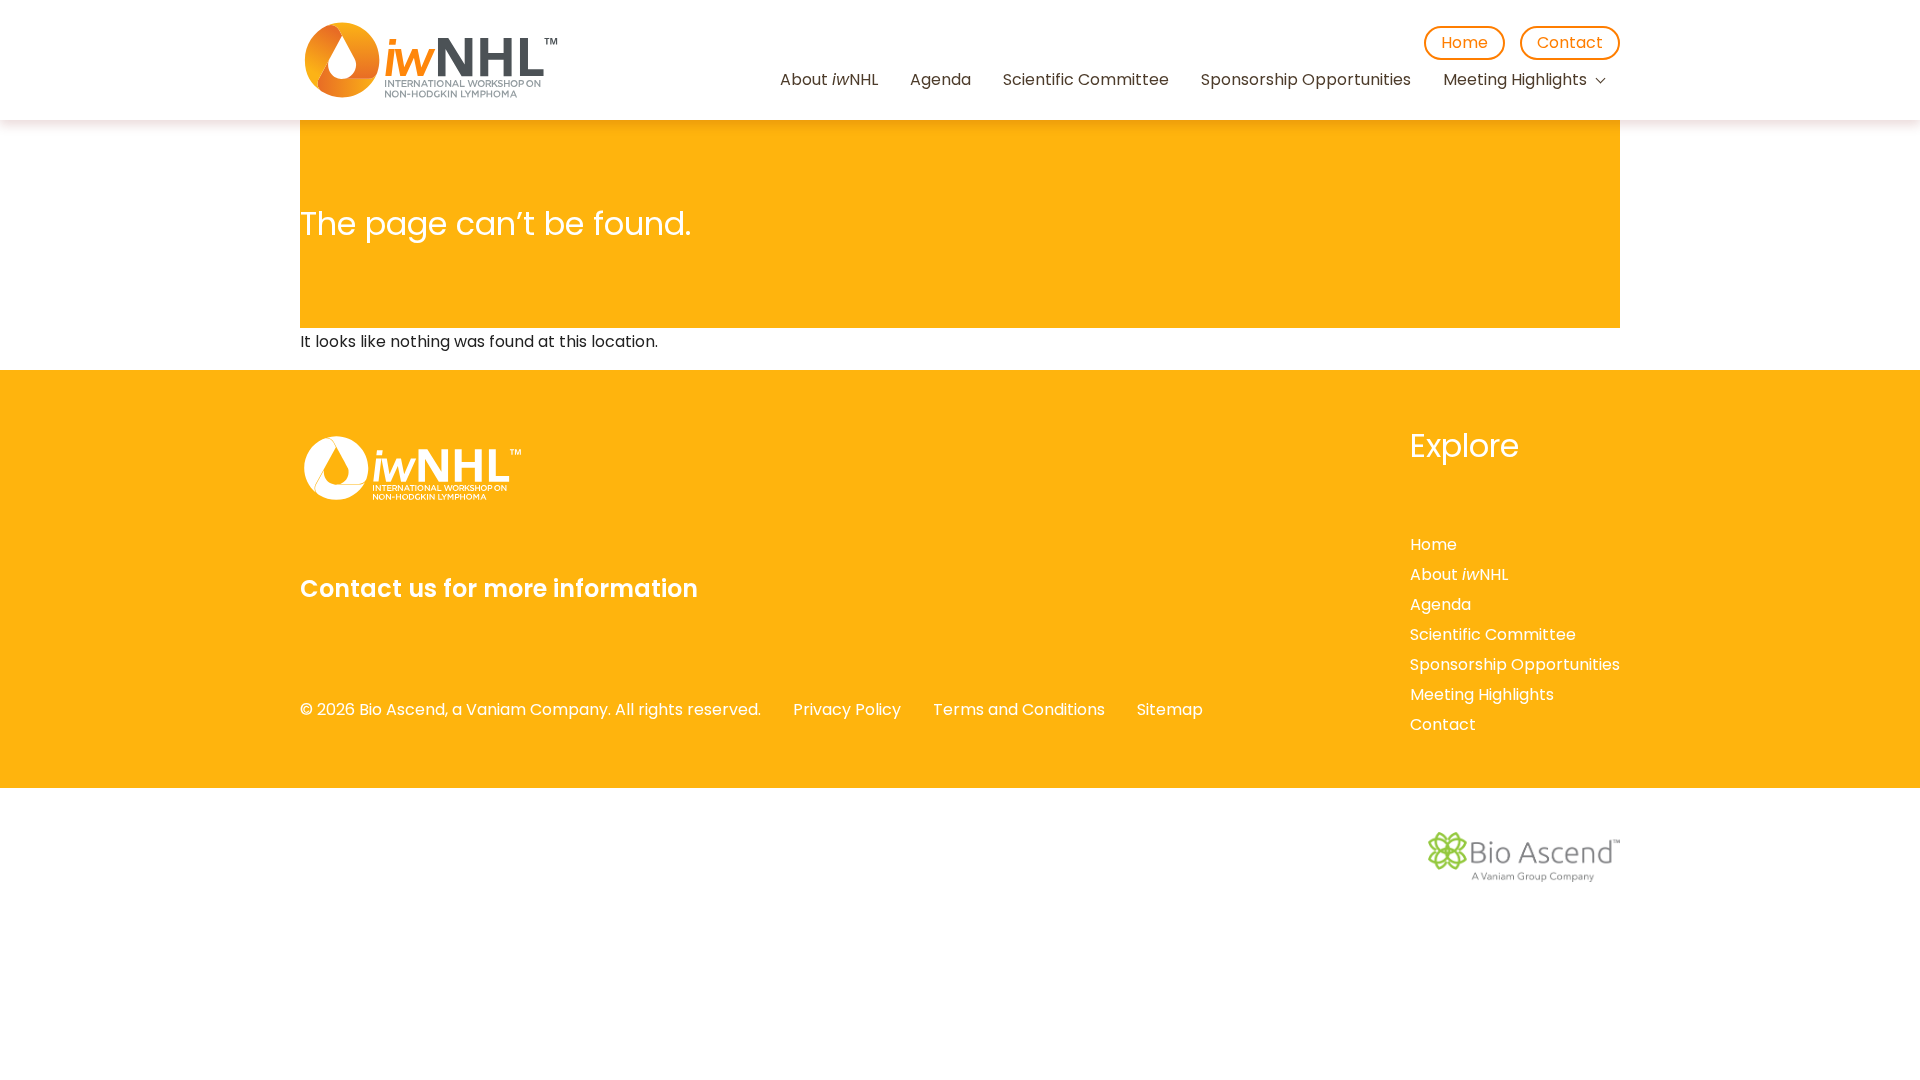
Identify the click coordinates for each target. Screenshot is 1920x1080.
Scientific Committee (1086, 80)
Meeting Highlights (1515, 80)
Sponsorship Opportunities (1306, 80)
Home (1464, 42)
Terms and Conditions (1019, 709)
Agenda (940, 80)
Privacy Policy (847, 709)
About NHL (829, 80)
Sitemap (1170, 709)
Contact (1570, 42)
